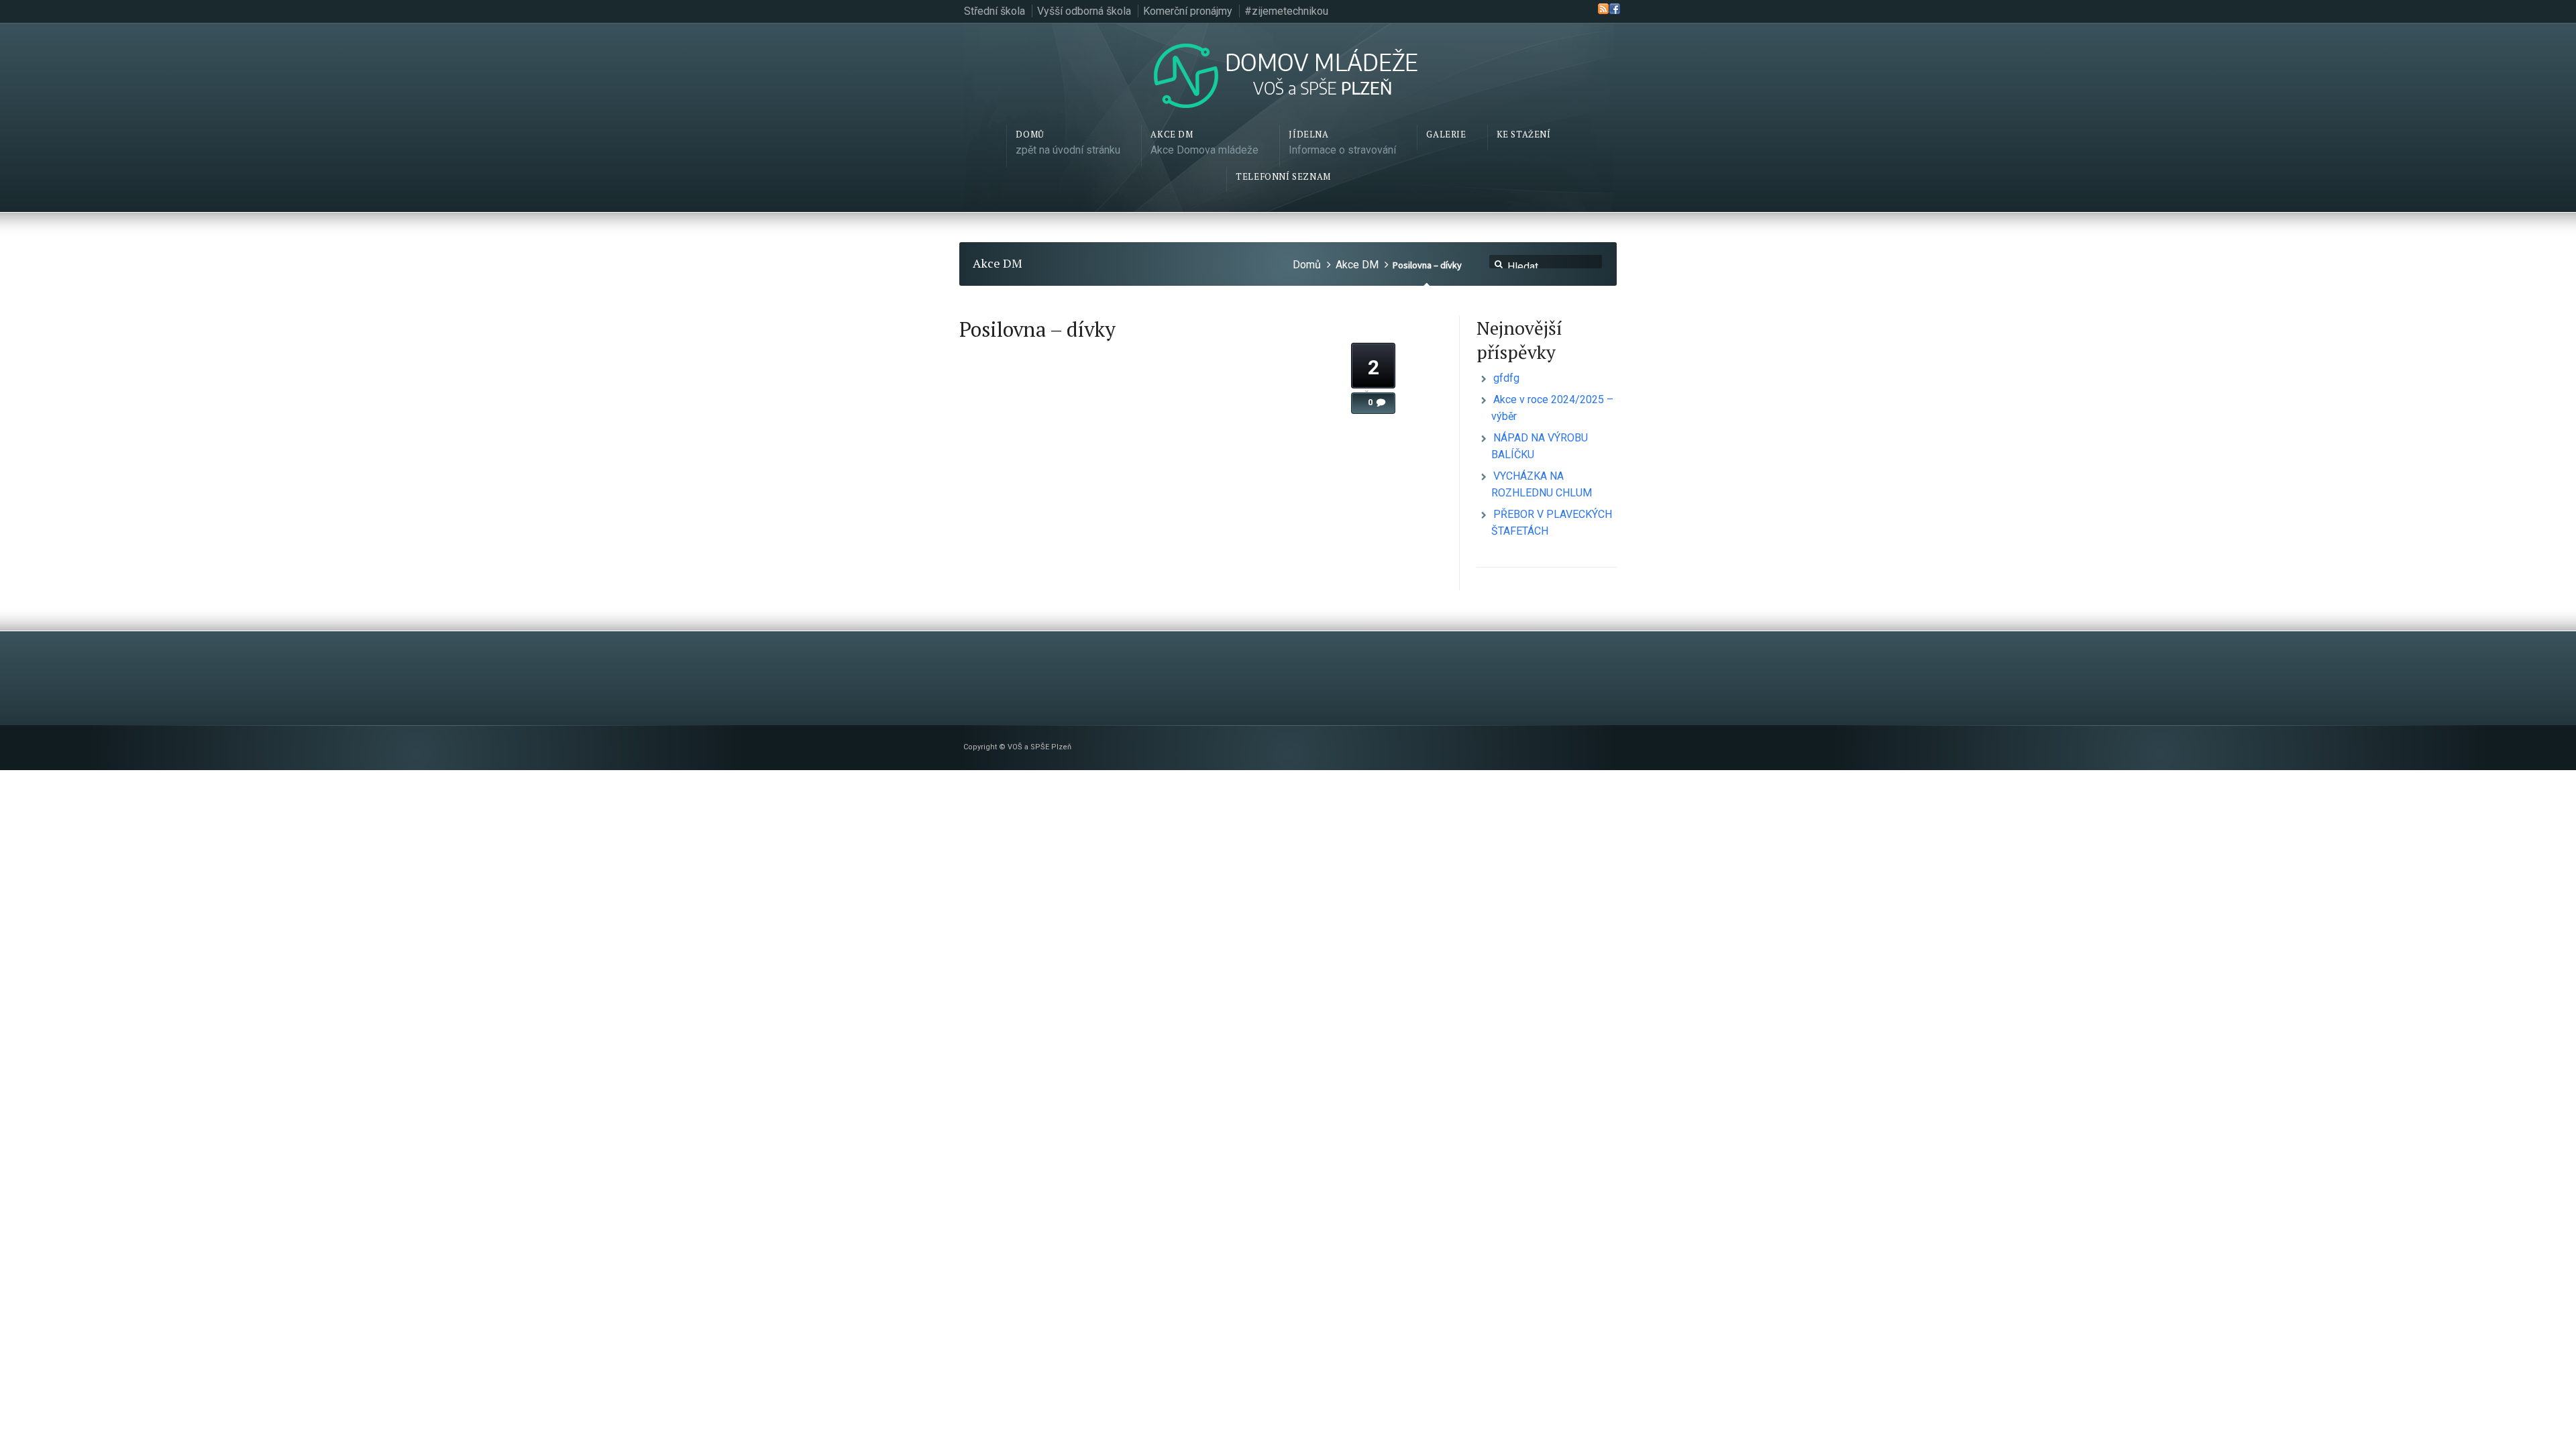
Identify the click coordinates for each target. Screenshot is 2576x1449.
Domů (1307, 265)
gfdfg (1506, 378)
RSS (1603, 9)
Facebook (1615, 9)
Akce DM (1357, 265)
